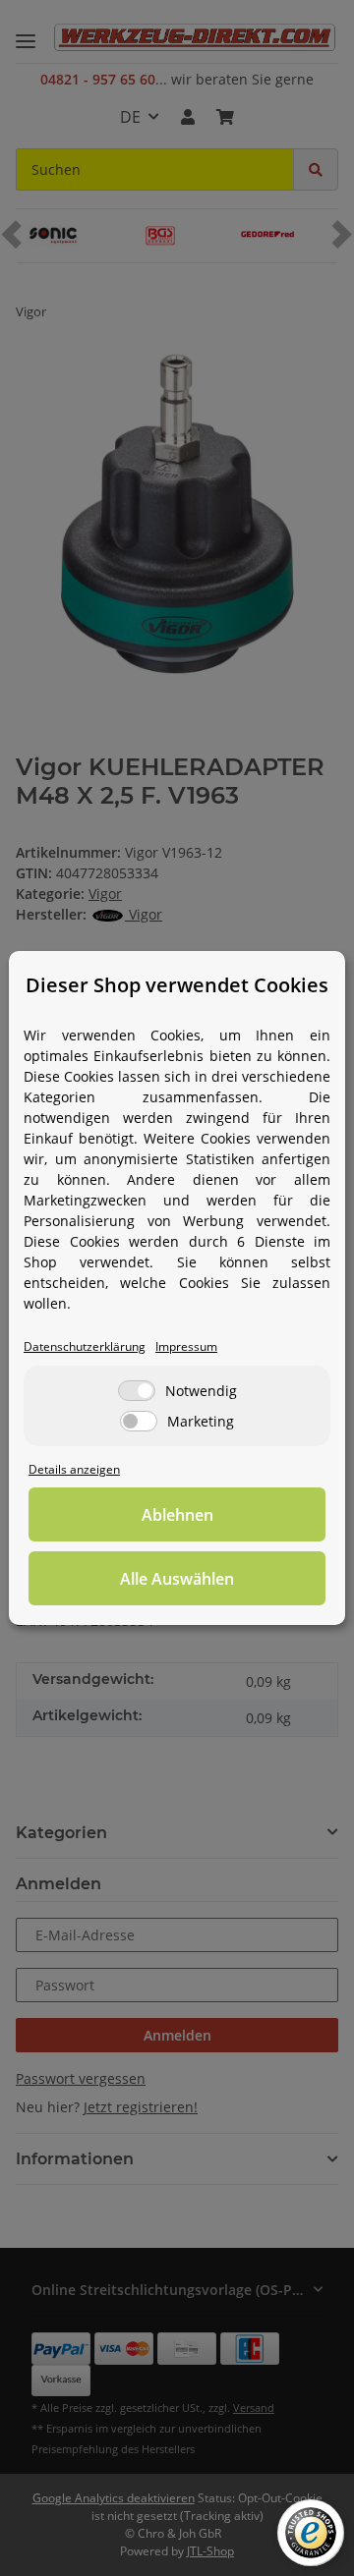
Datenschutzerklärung (85, 1346)
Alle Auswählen (177, 1579)
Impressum (186, 1346)
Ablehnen (177, 1515)
